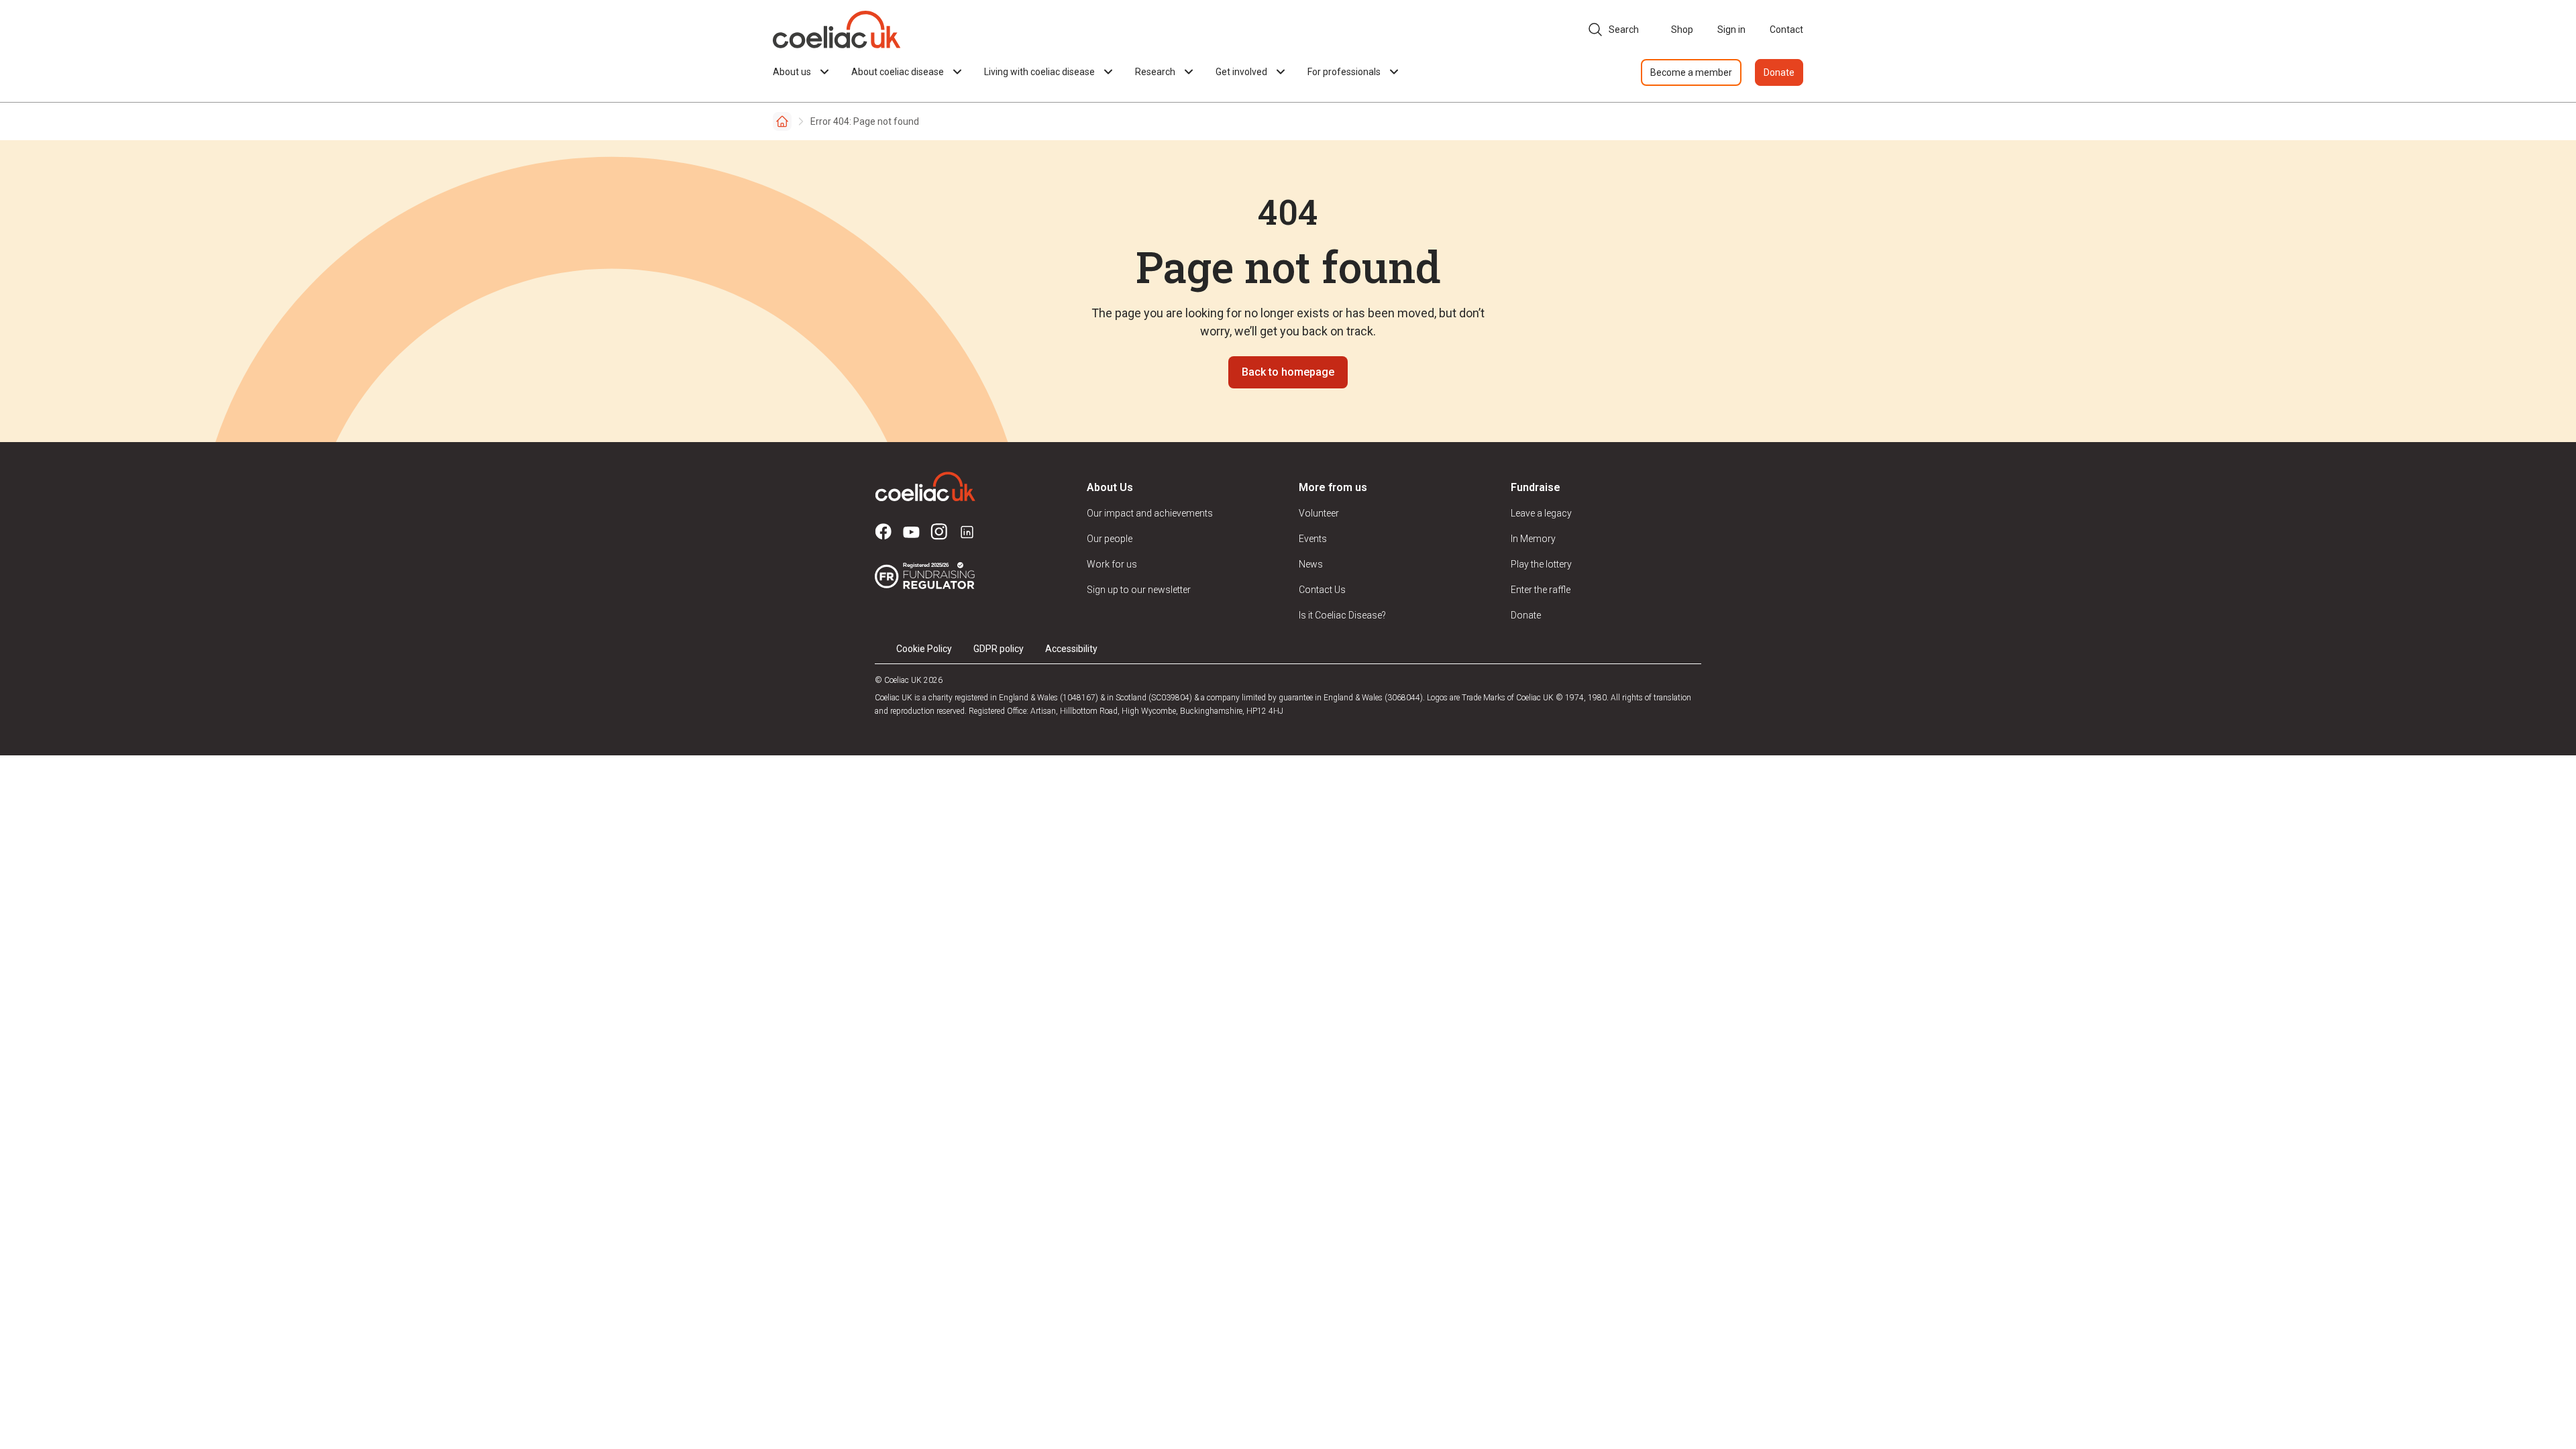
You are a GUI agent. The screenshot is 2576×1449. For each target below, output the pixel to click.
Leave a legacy (1541, 513)
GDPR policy (999, 649)
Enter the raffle (1541, 590)
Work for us (1112, 564)
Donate (1779, 72)
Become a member (1691, 72)
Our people (1110, 539)
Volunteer (1319, 513)
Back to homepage (1288, 372)
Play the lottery (1541, 564)
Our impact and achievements (1150, 513)
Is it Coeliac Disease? (1342, 615)
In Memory (1533, 539)
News (1311, 564)
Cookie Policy (924, 649)
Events (1313, 539)
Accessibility (1071, 649)
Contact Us (1322, 590)
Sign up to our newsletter (1139, 590)
